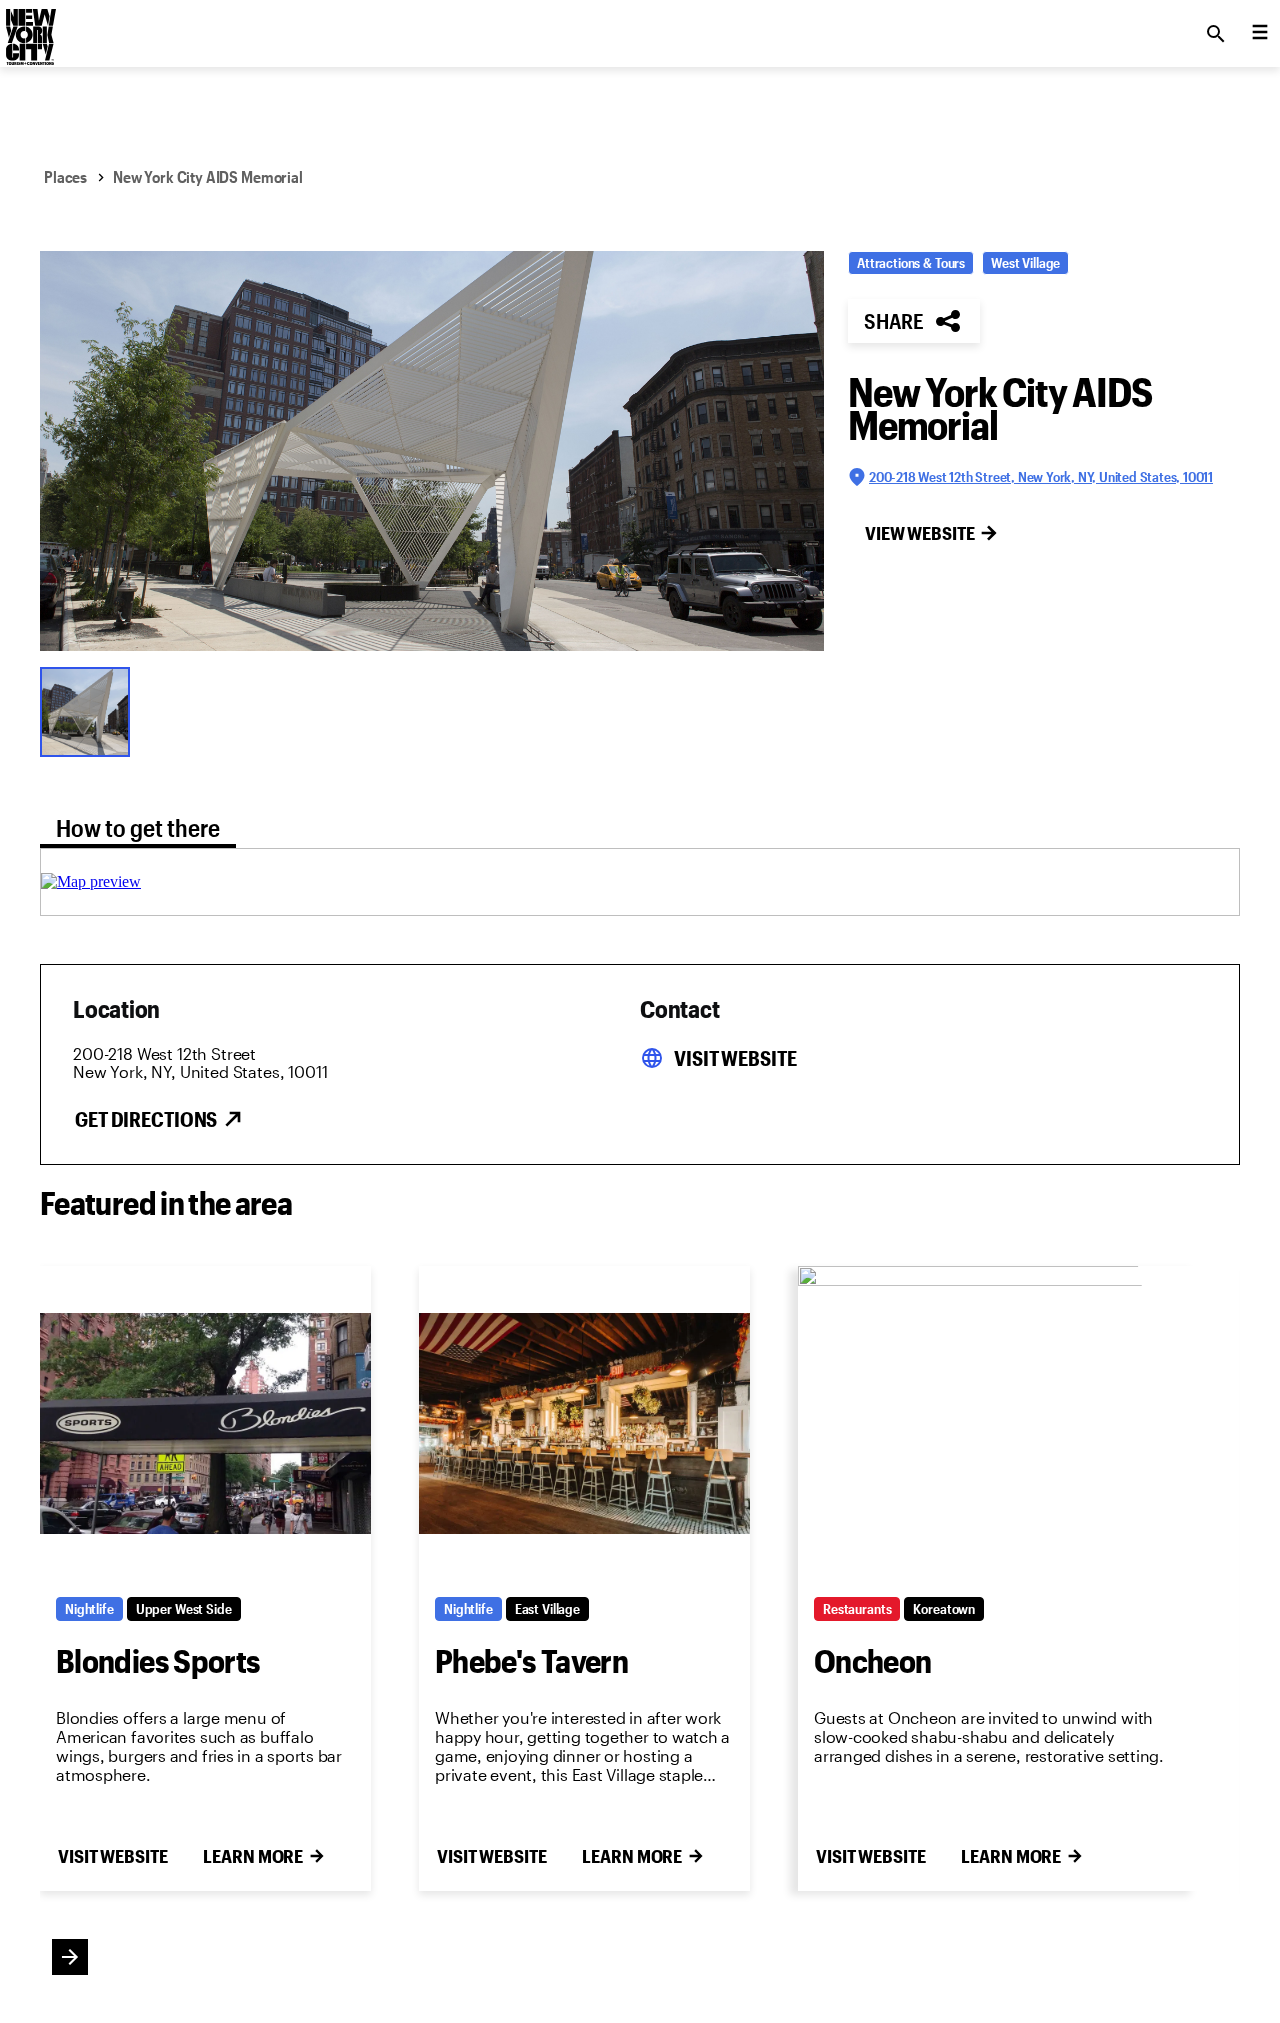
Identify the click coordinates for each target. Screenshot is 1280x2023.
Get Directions (146, 1119)
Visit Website (735, 1058)
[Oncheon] (998, 1423)
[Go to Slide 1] (90, 710)
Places (65, 176)
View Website (920, 533)
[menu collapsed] (1260, 34)
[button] (432, 451)
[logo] (29, 28)
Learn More (253, 1856)
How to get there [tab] (138, 827)
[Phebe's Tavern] (584, 1423)
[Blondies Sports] (205, 1423)
